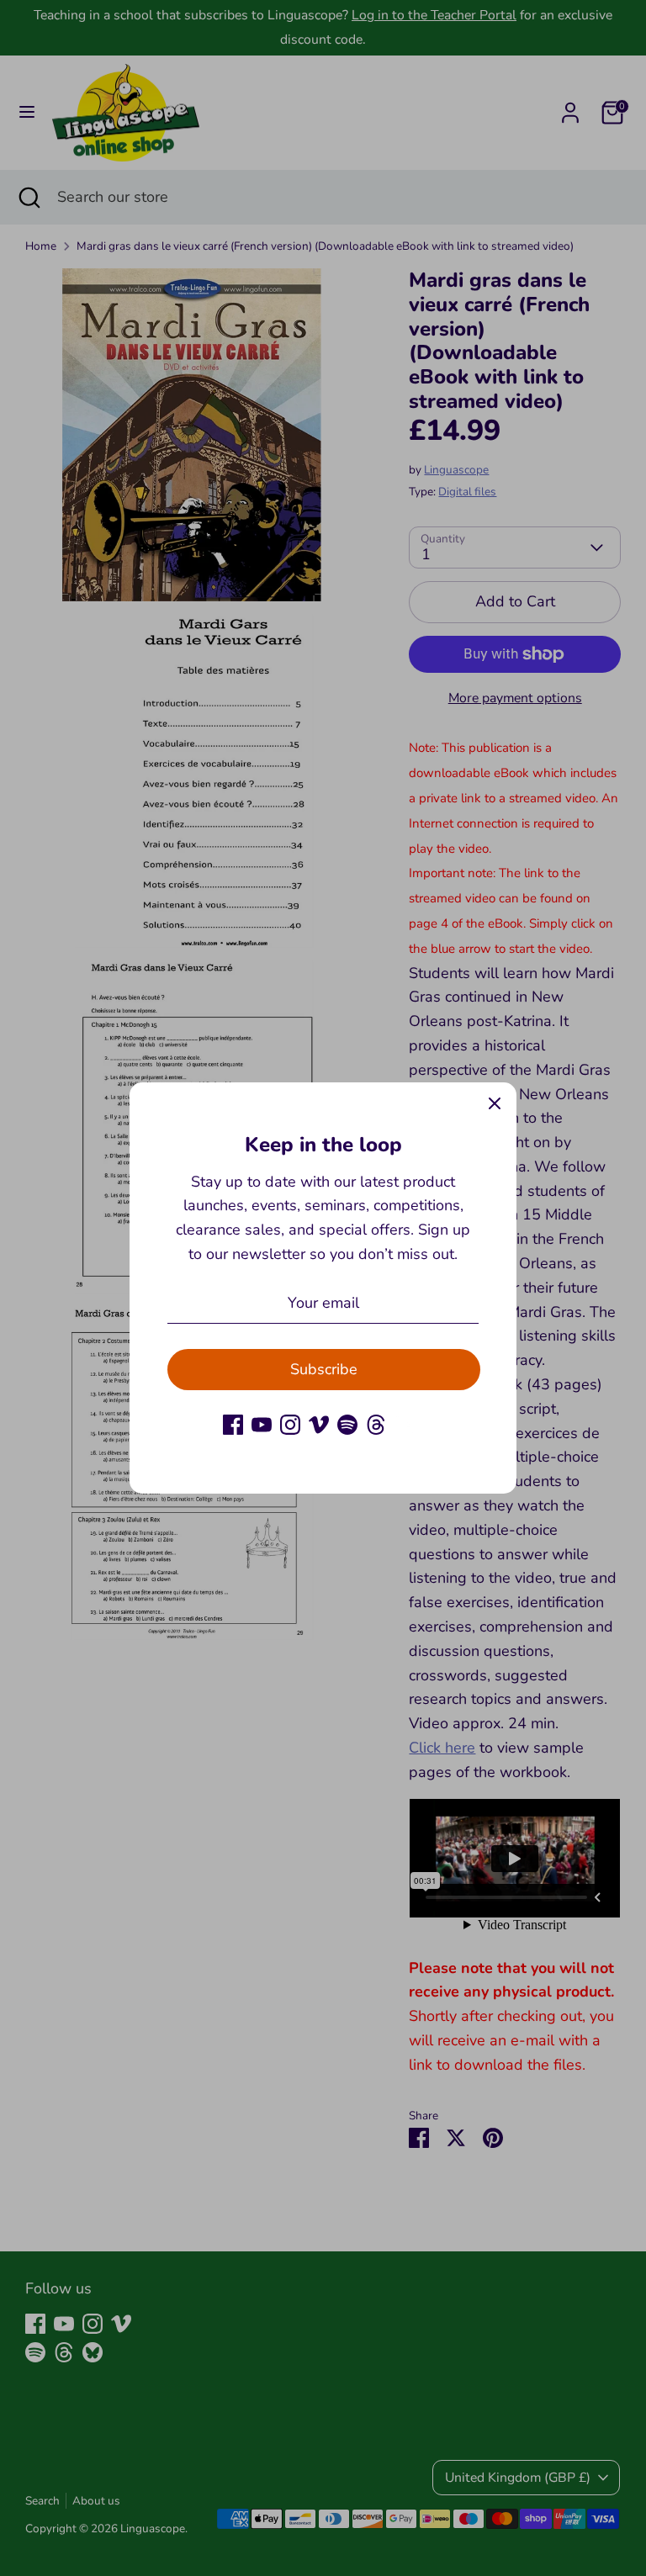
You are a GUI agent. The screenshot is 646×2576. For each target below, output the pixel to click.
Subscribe (324, 1369)
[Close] (495, 1104)
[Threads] (376, 1425)
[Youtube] (262, 1425)
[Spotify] (347, 1425)
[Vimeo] (319, 1425)
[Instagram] (290, 1425)
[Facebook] (233, 1425)
